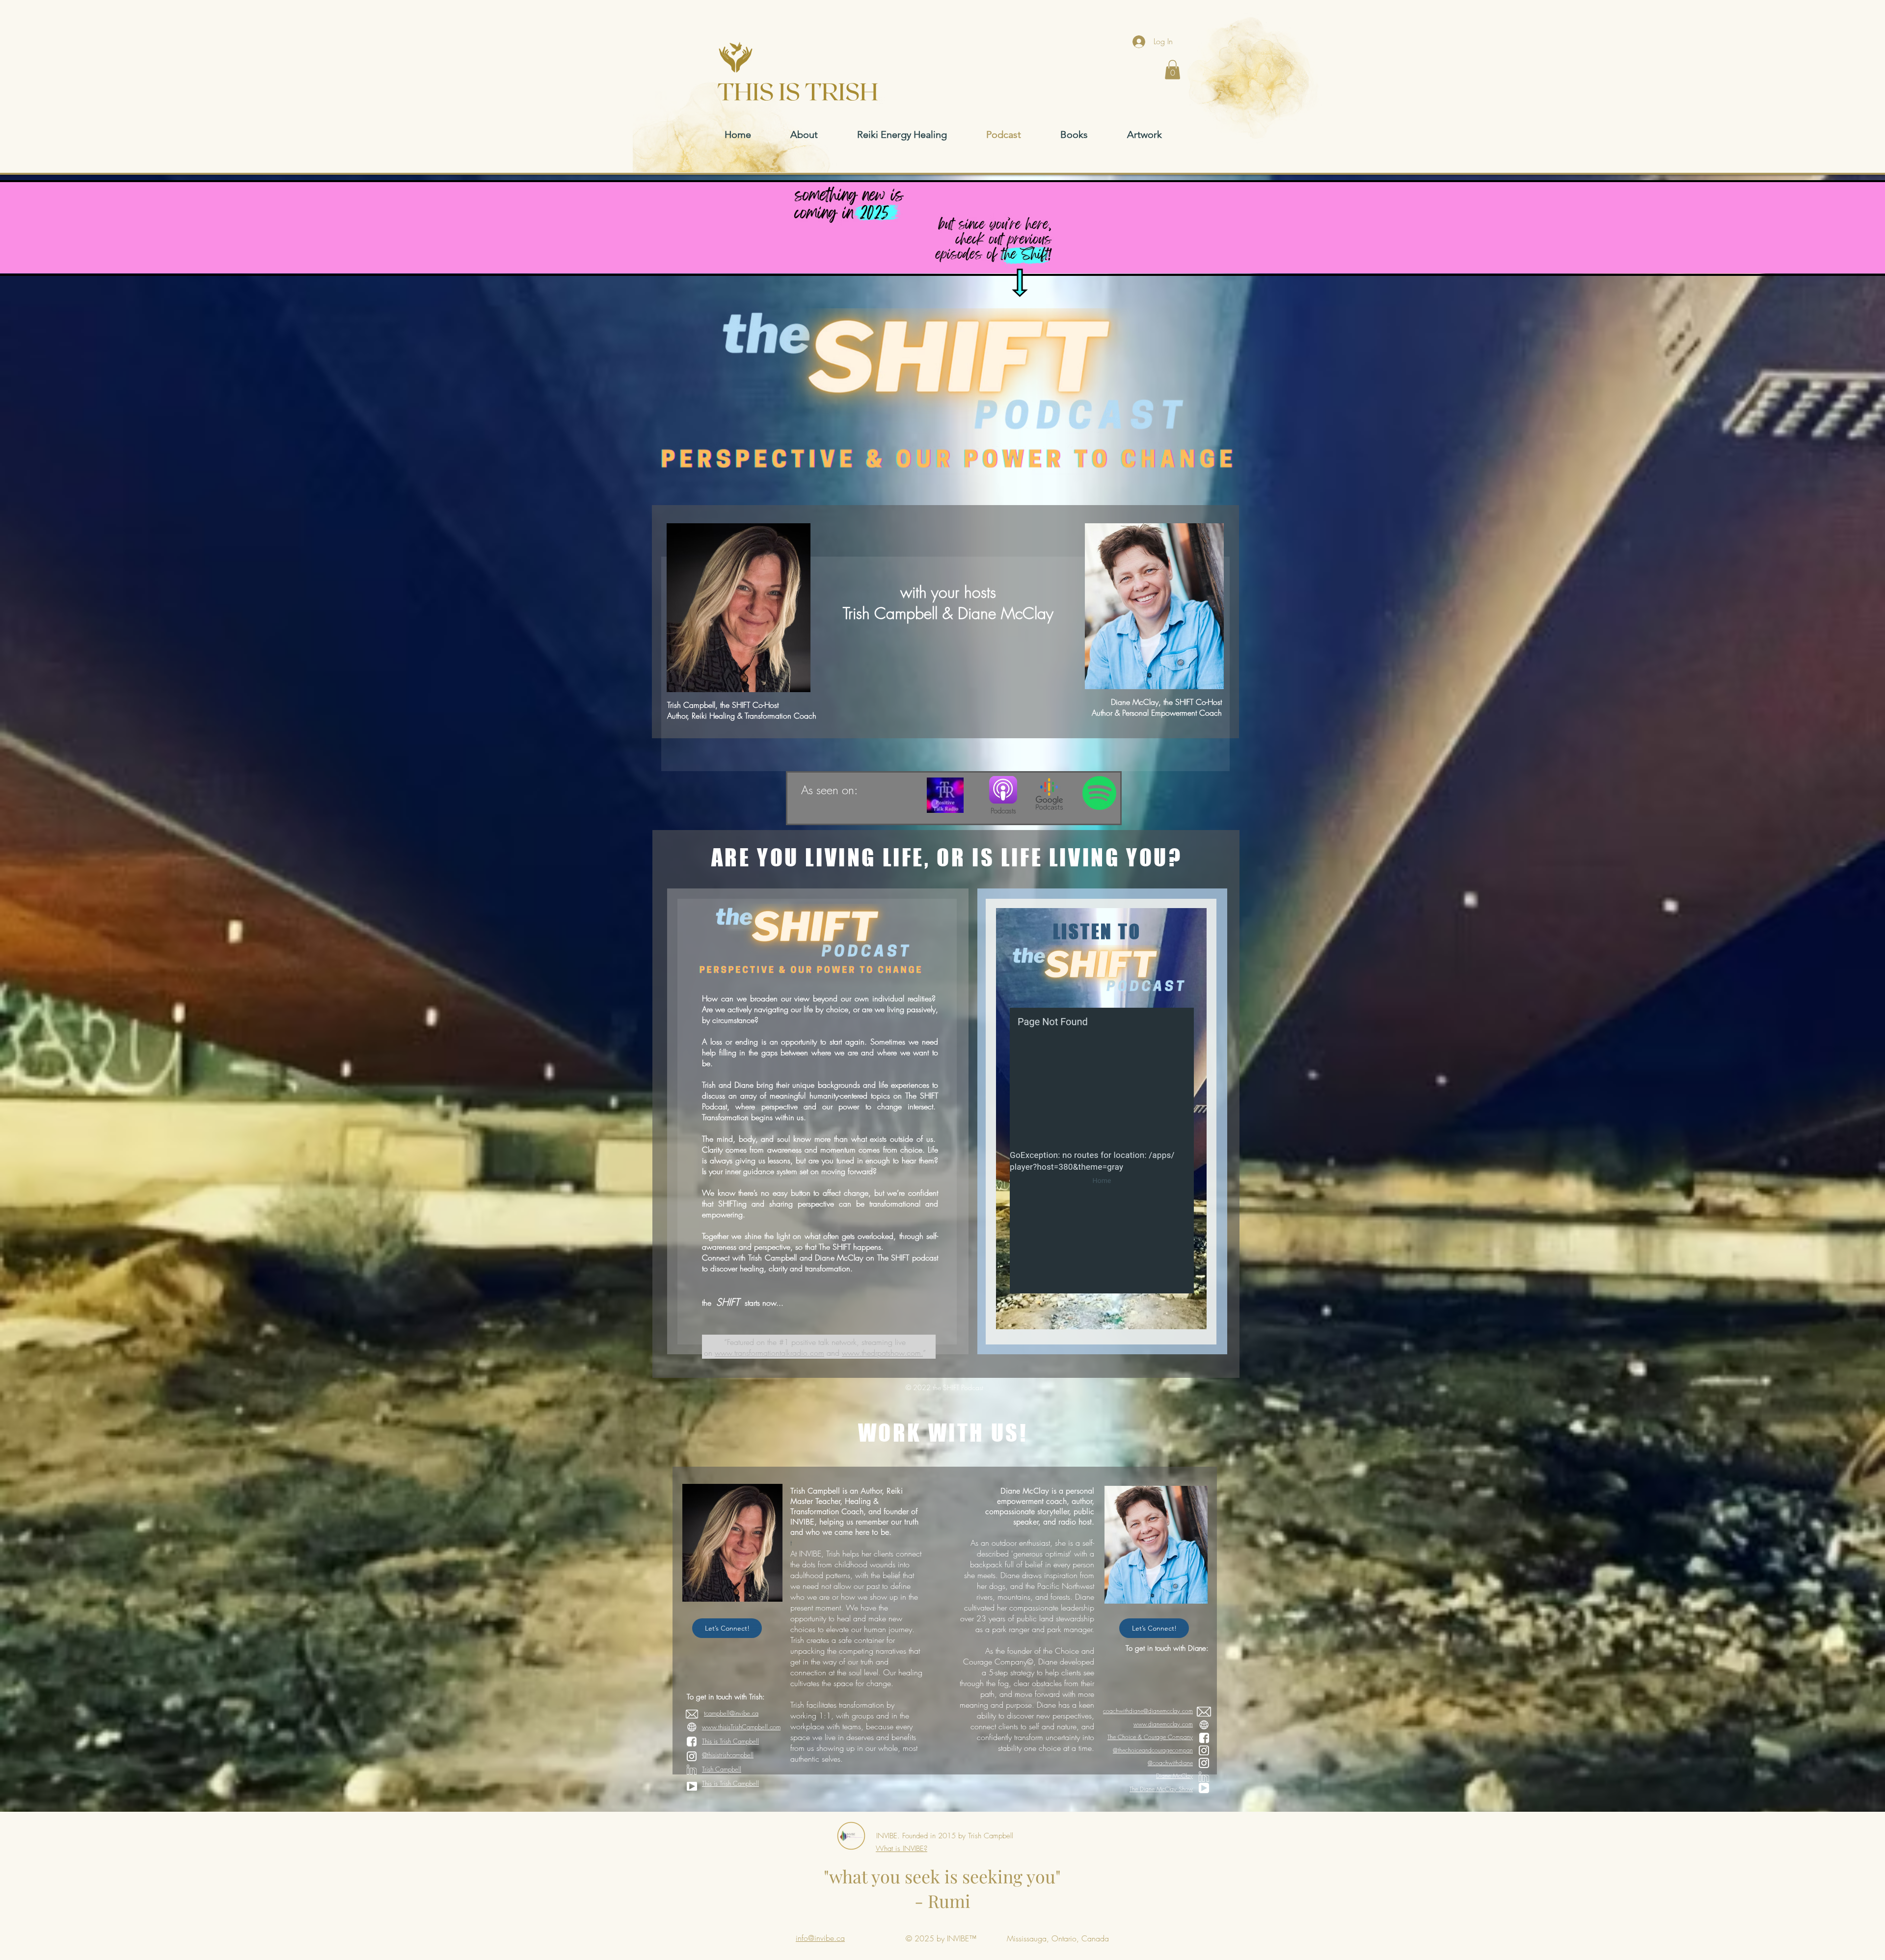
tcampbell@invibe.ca (731, 1713)
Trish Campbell (722, 1769)
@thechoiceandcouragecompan (1153, 1750)
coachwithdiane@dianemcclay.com (1148, 1711)
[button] (1172, 69)
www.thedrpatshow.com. (882, 1353)
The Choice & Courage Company (1150, 1737)
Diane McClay (1174, 1776)
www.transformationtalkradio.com (769, 1353)
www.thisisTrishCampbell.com (741, 1727)
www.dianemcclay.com (1163, 1724)
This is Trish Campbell (730, 1741)
